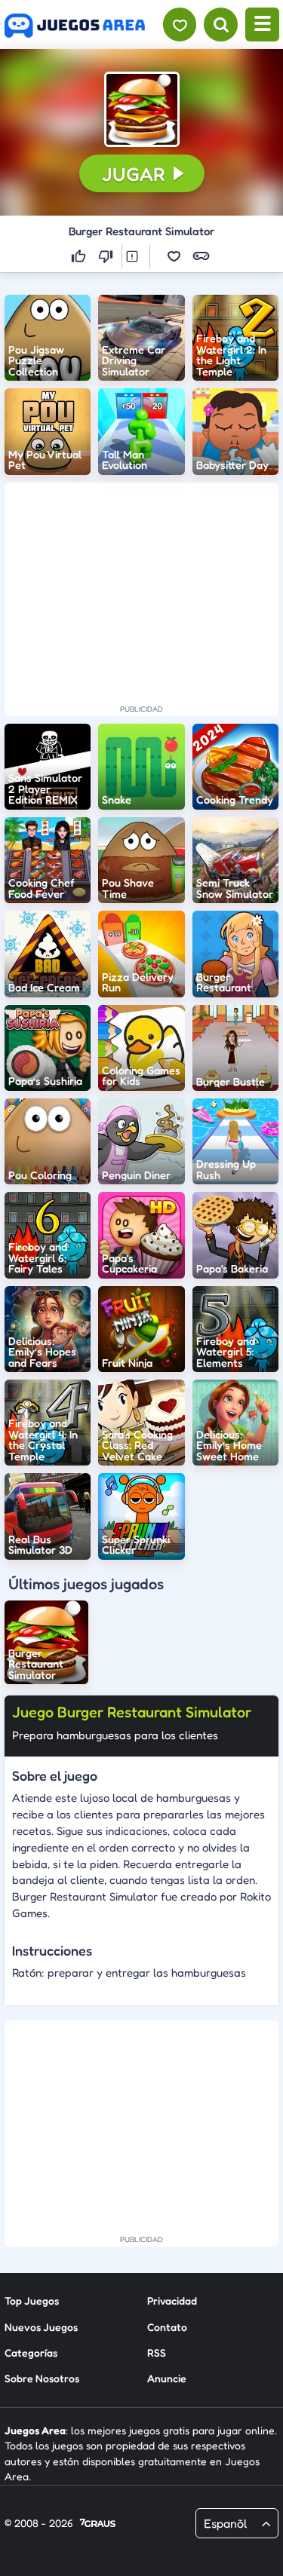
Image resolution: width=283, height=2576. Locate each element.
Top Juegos (32, 2300)
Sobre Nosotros (42, 2378)
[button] (142, 109)
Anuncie (167, 2378)
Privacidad (172, 2300)
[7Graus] (98, 2524)
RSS (157, 2352)
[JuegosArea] (75, 26)
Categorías (31, 2352)
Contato (167, 2327)
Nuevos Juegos (41, 2327)
